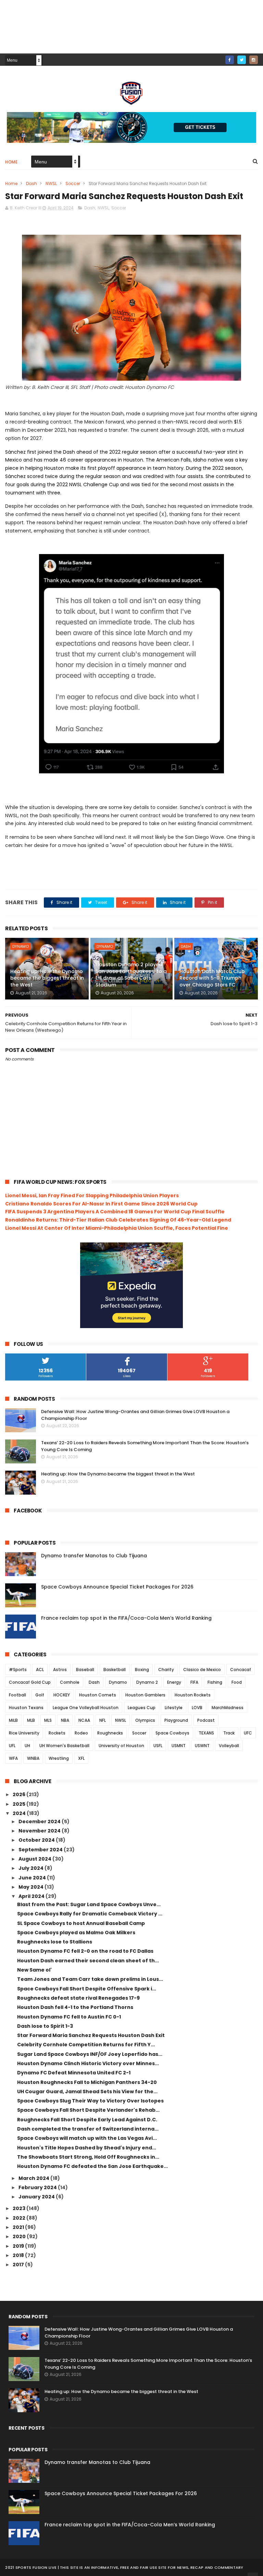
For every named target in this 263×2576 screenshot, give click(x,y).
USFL (158, 1746)
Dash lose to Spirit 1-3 (45, 2026)
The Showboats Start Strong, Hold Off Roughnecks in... (88, 2157)
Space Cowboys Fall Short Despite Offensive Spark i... (87, 1989)
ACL (40, 1670)
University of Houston (121, 1746)
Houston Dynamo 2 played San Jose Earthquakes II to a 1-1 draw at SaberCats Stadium (131, 975)
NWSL (51, 183)
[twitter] (242, 60)
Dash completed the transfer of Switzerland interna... (88, 2129)
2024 (20, 1813)
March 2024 (34, 2178)
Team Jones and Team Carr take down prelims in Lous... (90, 1979)
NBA (65, 1720)
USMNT (179, 1746)
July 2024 (32, 1868)
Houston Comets (98, 1695)
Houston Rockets (193, 1695)
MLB (31, 1720)
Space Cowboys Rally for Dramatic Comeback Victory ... (90, 1914)
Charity (166, 1670)
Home (11, 162)
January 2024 (37, 2197)
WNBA (33, 1758)
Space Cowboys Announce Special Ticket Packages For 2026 (117, 1587)
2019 (19, 2246)
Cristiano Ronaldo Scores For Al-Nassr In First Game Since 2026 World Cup (101, 1204)
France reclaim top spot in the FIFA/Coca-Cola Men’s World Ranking (126, 1618)
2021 (19, 2227)
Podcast (206, 1720)
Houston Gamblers (145, 1695)
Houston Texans (26, 1708)
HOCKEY (62, 1695)
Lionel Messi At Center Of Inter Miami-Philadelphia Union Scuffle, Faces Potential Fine (117, 1228)
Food (237, 1682)
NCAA (84, 1720)
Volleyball (229, 1746)
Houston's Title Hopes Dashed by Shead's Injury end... (87, 2148)
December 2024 (40, 1821)
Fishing (215, 1682)
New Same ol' (34, 1970)
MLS (48, 1720)
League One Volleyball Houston (86, 1708)
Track (229, 1733)
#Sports (18, 1670)
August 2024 (35, 1859)
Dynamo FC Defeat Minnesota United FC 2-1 (74, 2073)
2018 (19, 2255)
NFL (103, 1720)
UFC (248, 1733)
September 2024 (41, 1850)
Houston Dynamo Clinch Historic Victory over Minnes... (88, 2063)
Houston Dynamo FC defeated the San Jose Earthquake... (92, 2166)
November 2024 (40, 1831)
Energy (174, 1682)
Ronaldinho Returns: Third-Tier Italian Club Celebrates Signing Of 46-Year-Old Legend (118, 1220)
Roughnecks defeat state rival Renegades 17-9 (78, 1998)
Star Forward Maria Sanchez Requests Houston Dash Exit (91, 2035)
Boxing (142, 1670)
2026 (20, 1794)
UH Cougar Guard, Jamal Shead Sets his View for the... (87, 2092)
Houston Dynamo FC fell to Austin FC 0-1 (69, 2017)
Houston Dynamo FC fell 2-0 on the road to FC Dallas (85, 1951)
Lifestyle (174, 1708)
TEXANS (206, 1733)
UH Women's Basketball (64, 1746)
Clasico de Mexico (202, 1670)
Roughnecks (110, 1733)
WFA (13, 1758)
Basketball (115, 1670)
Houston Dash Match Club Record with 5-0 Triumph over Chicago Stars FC (212, 978)
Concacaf (241, 1670)
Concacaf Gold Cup (30, 1682)
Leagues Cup (142, 1708)
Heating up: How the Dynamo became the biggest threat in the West (47, 978)
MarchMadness (228, 1708)
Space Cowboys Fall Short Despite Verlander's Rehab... (88, 2110)
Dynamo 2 (147, 1682)
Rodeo (81, 1733)
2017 (19, 2265)
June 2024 (33, 1878)
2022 (20, 2218)
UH (27, 1746)
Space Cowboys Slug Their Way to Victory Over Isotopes (90, 2101)
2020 (20, 2236)
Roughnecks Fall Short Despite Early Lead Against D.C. (87, 2120)
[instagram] (254, 60)
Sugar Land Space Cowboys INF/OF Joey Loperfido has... (90, 2054)
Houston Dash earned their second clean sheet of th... (88, 1961)
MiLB (13, 1720)
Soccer (73, 183)
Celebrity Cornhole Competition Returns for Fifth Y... (86, 2045)
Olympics (145, 1720)
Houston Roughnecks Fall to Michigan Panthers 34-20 (87, 2082)
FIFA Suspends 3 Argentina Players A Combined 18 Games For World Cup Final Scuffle (115, 1212)
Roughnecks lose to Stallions (55, 1942)
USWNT (202, 1746)
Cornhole (70, 1682)
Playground (176, 1720)
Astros (60, 1670)
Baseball (85, 1670)
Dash (32, 183)
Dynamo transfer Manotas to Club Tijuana (94, 1556)
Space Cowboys (172, 1733)
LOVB (197, 1708)
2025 (20, 1804)
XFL (81, 1758)
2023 (20, 2208)
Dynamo (21, 946)
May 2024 (32, 1887)
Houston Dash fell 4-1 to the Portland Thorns (75, 2007)
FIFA (194, 1682)
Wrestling (59, 1758)
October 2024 (37, 1840)
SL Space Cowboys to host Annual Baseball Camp (81, 1923)
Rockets (57, 1733)
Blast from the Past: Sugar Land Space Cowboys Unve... (89, 1904)
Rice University (24, 1733)
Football (17, 1695)
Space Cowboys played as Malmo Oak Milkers (76, 1933)
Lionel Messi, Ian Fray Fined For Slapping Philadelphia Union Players (92, 1195)
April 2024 (32, 1896)
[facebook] (230, 60)
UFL (12, 1746)
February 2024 (38, 2187)
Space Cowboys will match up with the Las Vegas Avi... (87, 2138)
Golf (40, 1695)
